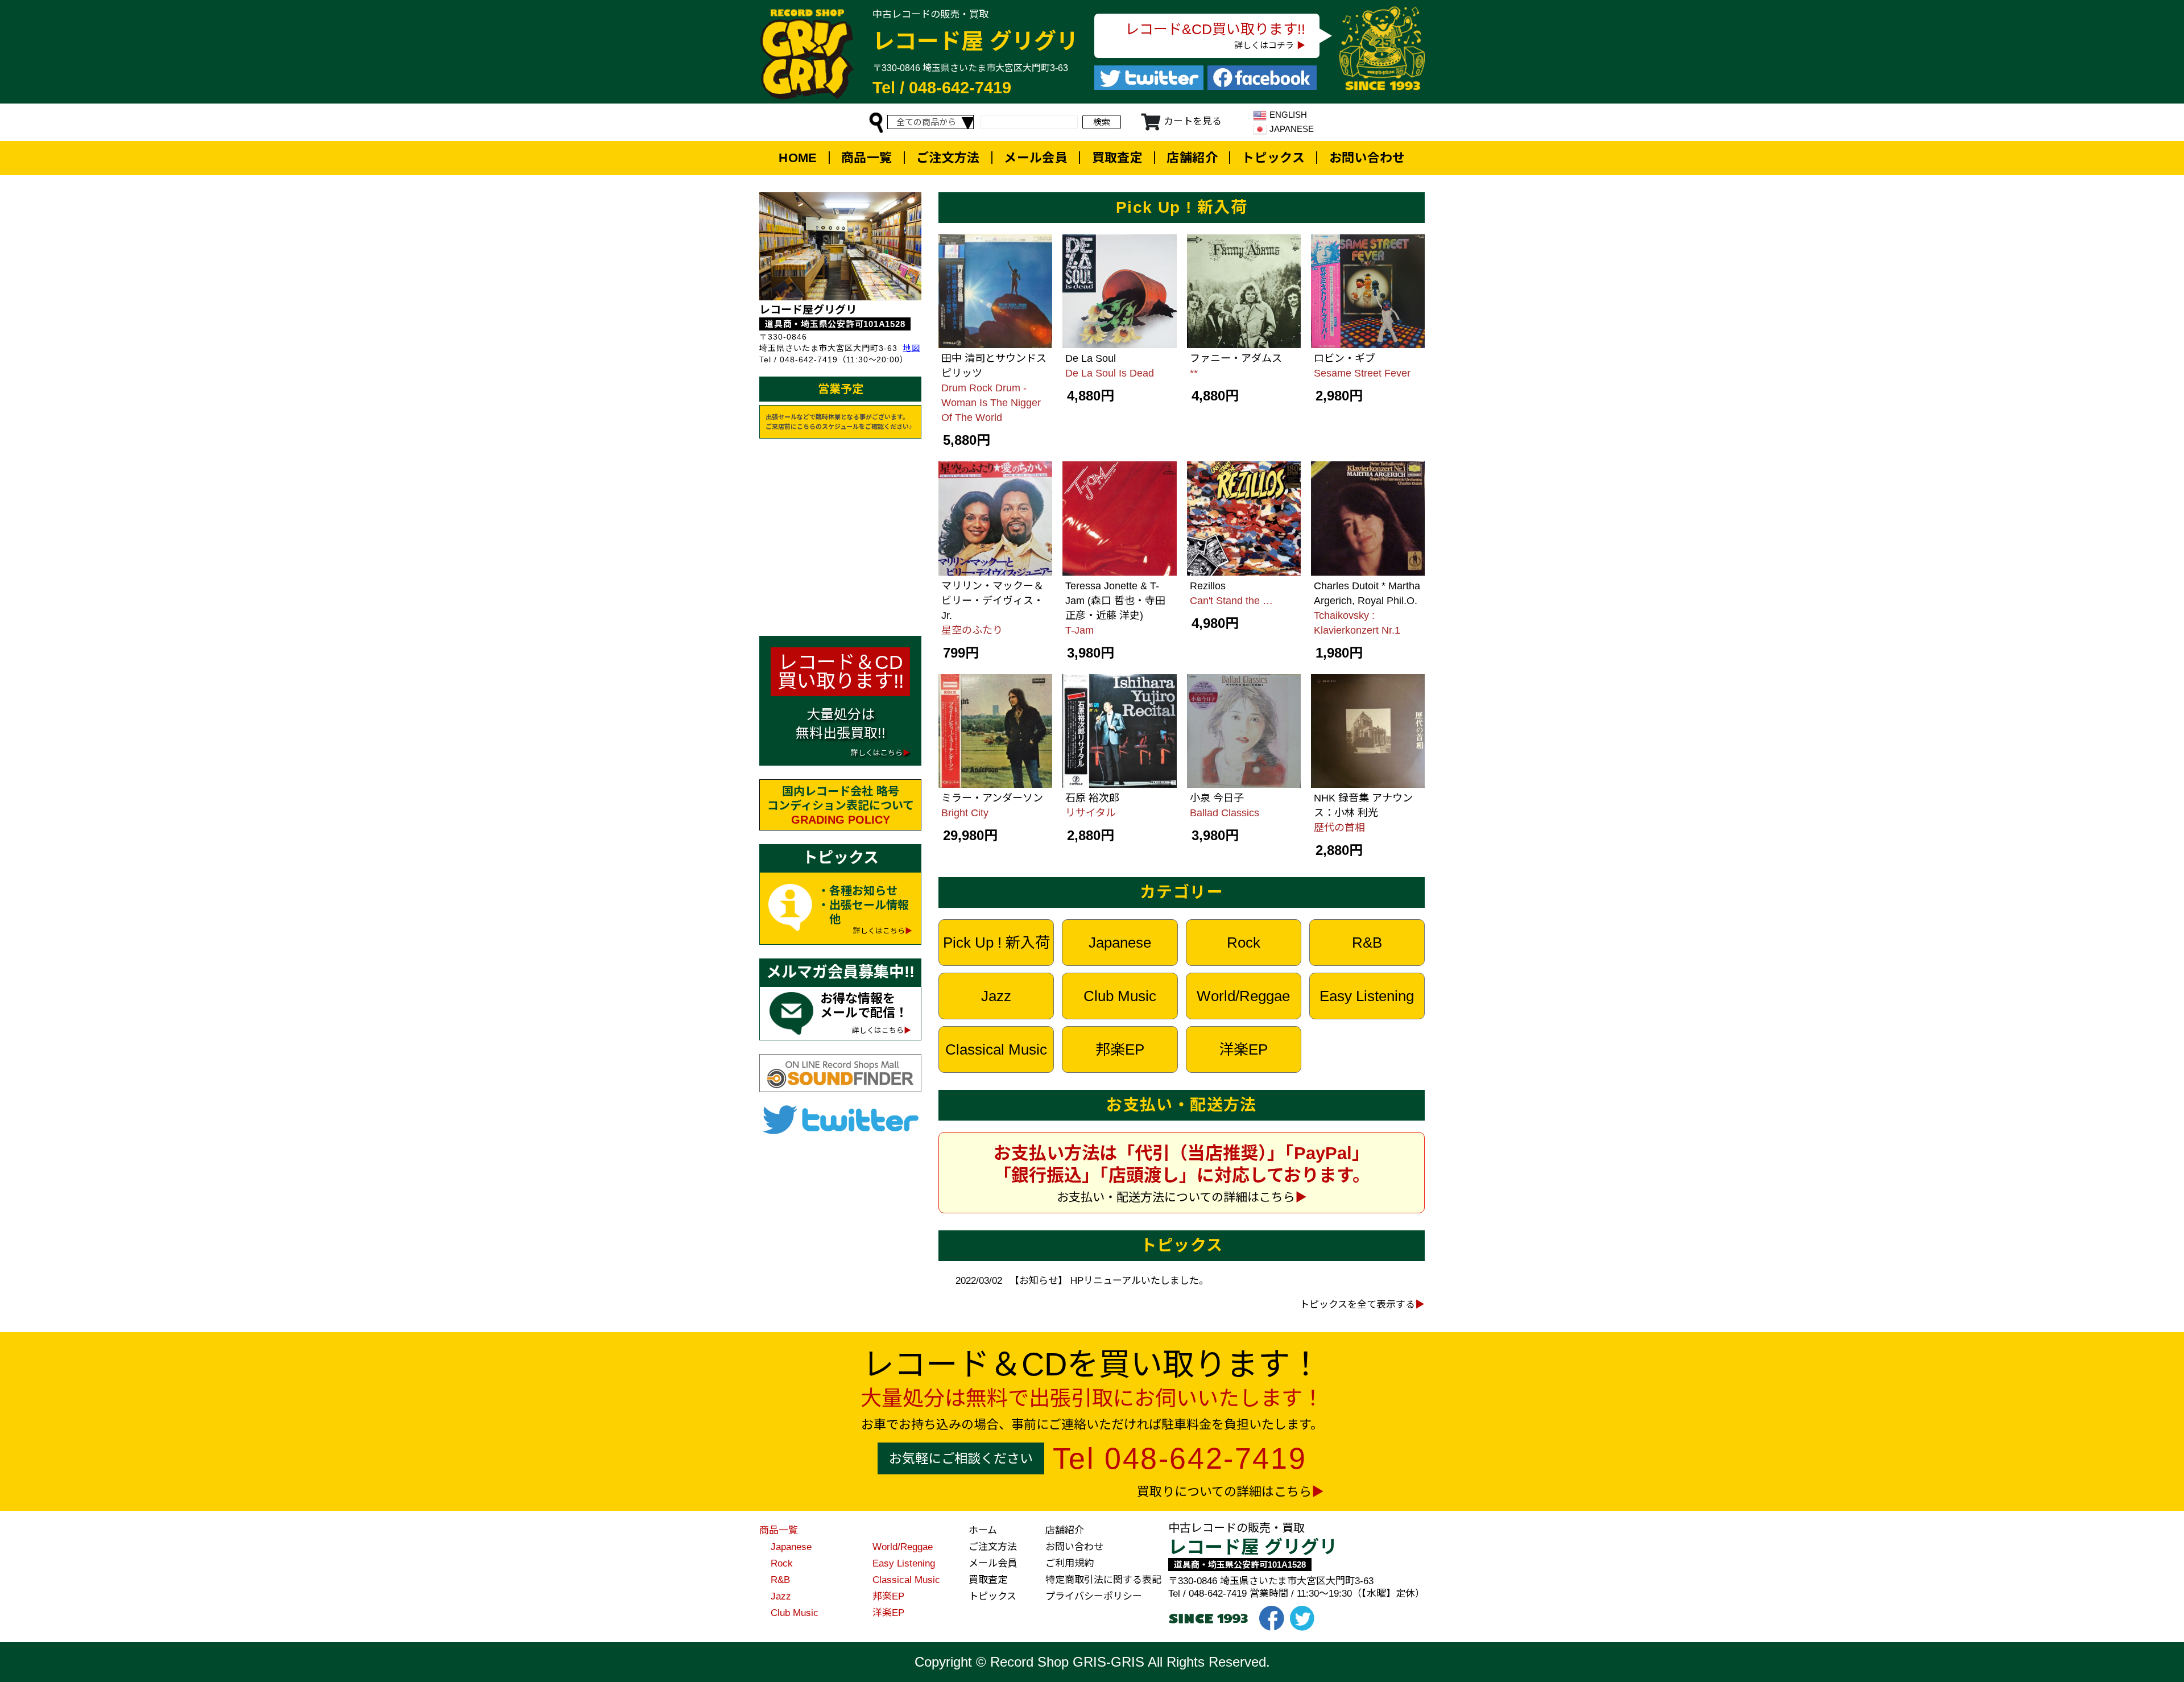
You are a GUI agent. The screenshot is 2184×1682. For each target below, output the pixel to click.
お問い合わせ (1367, 158)
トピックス (1273, 158)
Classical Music (996, 1049)
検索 (1102, 122)
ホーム (983, 1530)
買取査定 (1118, 158)
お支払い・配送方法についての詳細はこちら (1176, 1197)
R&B (1367, 943)
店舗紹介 (1192, 158)
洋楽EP (1243, 1049)
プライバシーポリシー (1094, 1596)
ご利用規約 (1070, 1563)
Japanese (1120, 943)
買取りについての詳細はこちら (1224, 1492)
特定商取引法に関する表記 (1103, 1580)
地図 (912, 348)
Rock (1244, 943)
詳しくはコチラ (1264, 45)
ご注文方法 (948, 158)
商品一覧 (867, 158)
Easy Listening (1367, 996)
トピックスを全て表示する (1357, 1305)
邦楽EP (1120, 1049)
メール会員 (1036, 158)
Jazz (996, 996)
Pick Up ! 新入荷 (996, 943)
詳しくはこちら (879, 931)
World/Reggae (1243, 996)
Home (798, 158)
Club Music (1120, 996)
